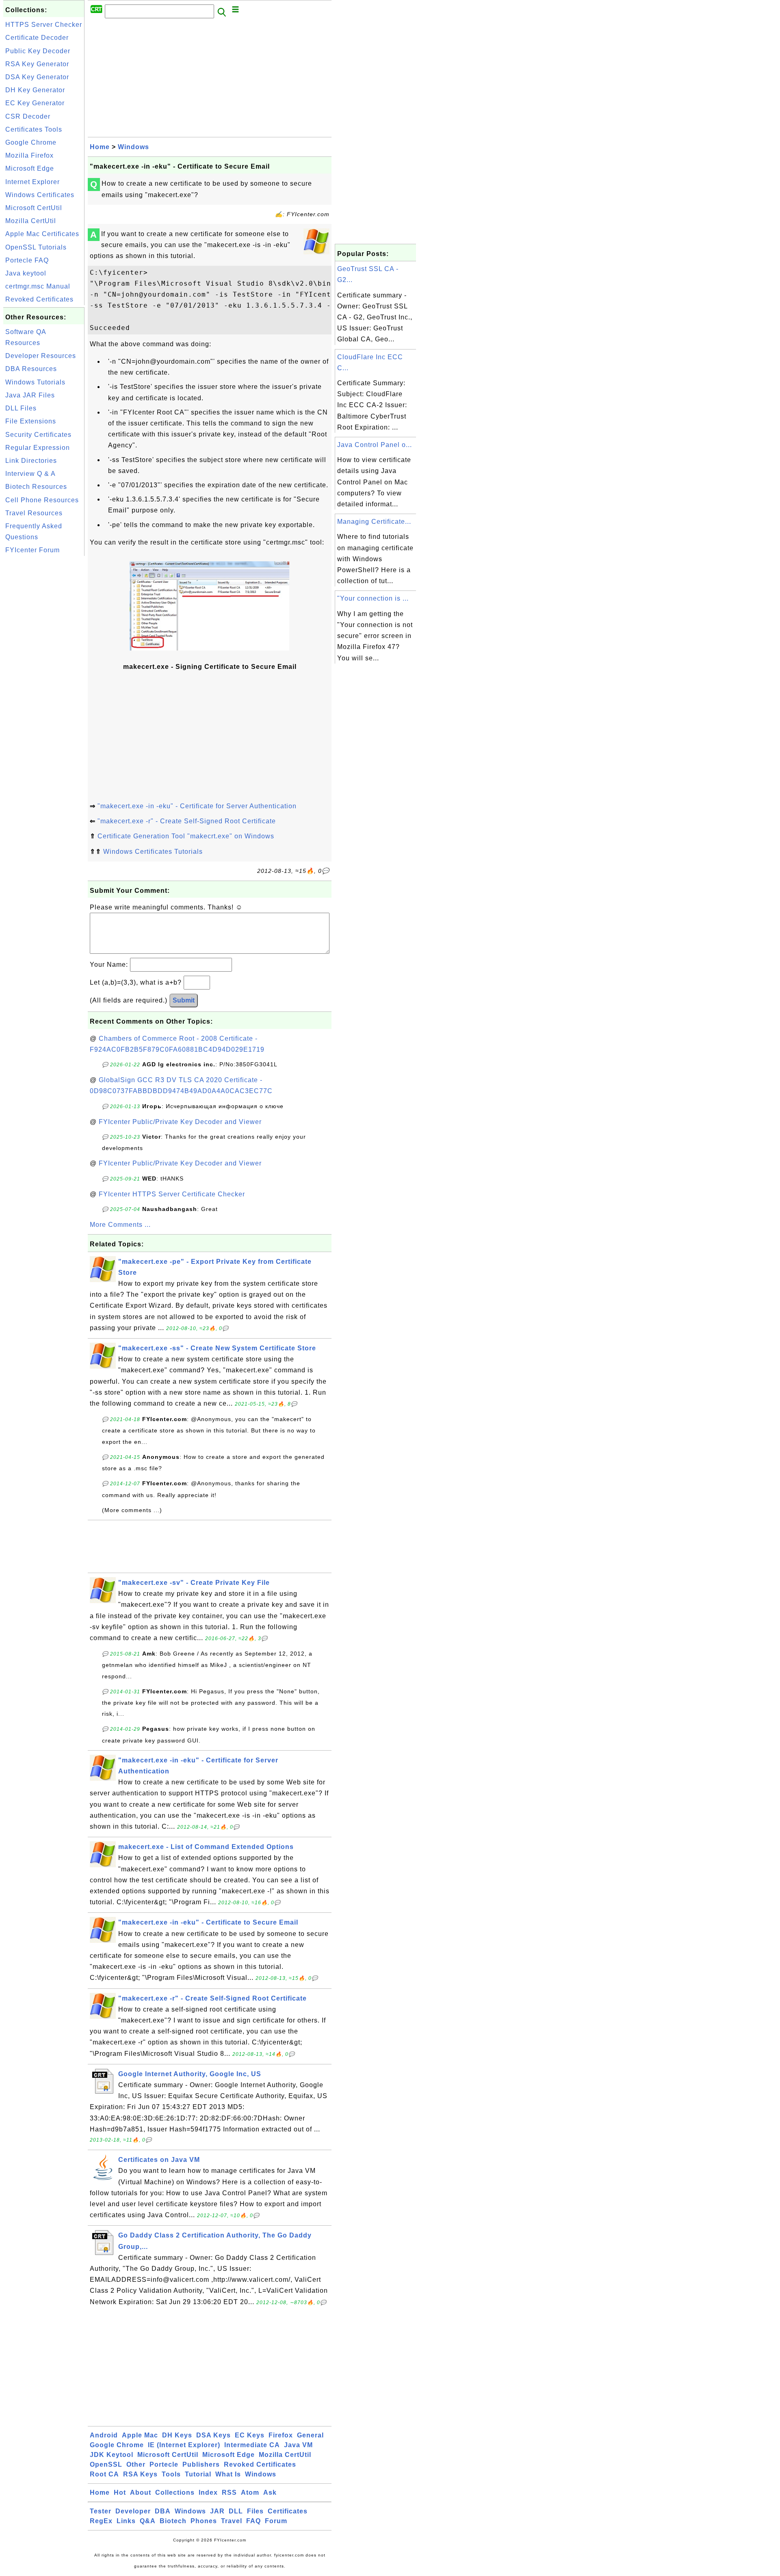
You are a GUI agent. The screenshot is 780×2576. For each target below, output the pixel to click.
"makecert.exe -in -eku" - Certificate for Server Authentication (197, 806)
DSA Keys (213, 2435)
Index (208, 2492)
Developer (133, 2511)
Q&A (148, 2521)
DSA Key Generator (37, 77)
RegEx (101, 2521)
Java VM (298, 2445)
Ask (270, 2492)
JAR (217, 2511)
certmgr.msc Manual (38, 286)
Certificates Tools (34, 129)
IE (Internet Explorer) (184, 2445)
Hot (120, 2492)
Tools (171, 2474)
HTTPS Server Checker (44, 25)
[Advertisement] (44, 680)
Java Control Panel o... (375, 445)
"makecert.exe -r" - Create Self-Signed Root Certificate (187, 821)
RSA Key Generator (37, 64)
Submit (184, 1000)
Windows (133, 147)
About (141, 2492)
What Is (228, 2474)
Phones (204, 2521)
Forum (276, 2521)
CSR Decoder (28, 116)
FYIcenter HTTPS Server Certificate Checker (172, 1194)
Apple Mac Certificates (42, 234)
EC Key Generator (35, 103)
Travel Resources (34, 513)
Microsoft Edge (30, 168)
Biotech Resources (36, 487)
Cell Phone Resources (42, 500)
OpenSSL (106, 2464)
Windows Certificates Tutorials (153, 852)
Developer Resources (41, 356)
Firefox (281, 2435)
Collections (175, 2492)
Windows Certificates (40, 195)
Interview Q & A (30, 474)
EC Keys (250, 2435)
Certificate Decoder (37, 38)
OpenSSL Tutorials (36, 247)
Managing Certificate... (374, 522)
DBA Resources (31, 369)
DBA (163, 2511)
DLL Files (21, 408)
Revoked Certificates (39, 299)
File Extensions (31, 421)
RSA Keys (140, 2474)
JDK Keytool (112, 2455)
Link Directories (31, 461)
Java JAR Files (30, 395)
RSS (229, 2492)
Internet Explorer (32, 182)
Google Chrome (31, 142)
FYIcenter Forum (32, 550)
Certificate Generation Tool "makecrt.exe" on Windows (186, 836)
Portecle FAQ (27, 260)
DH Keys (177, 2435)
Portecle (164, 2464)
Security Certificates (38, 435)
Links (126, 2521)
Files (255, 2511)
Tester (101, 2511)
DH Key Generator (35, 90)
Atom (250, 2492)
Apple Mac (140, 2435)
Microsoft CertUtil (34, 208)
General (310, 2435)
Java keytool (26, 273)
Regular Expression (38, 448)
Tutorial (198, 2474)
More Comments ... (120, 1225)
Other (136, 2464)
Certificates (288, 2511)
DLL (236, 2511)
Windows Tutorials (35, 382)
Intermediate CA (252, 2445)
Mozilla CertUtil (31, 221)
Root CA (104, 2474)
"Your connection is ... (373, 598)
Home (100, 147)
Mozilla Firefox (29, 155)
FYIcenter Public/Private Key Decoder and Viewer (180, 1122)
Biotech (173, 2521)
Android (104, 2435)
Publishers (201, 2464)
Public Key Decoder (38, 51)
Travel (232, 2521)
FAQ (253, 2521)
